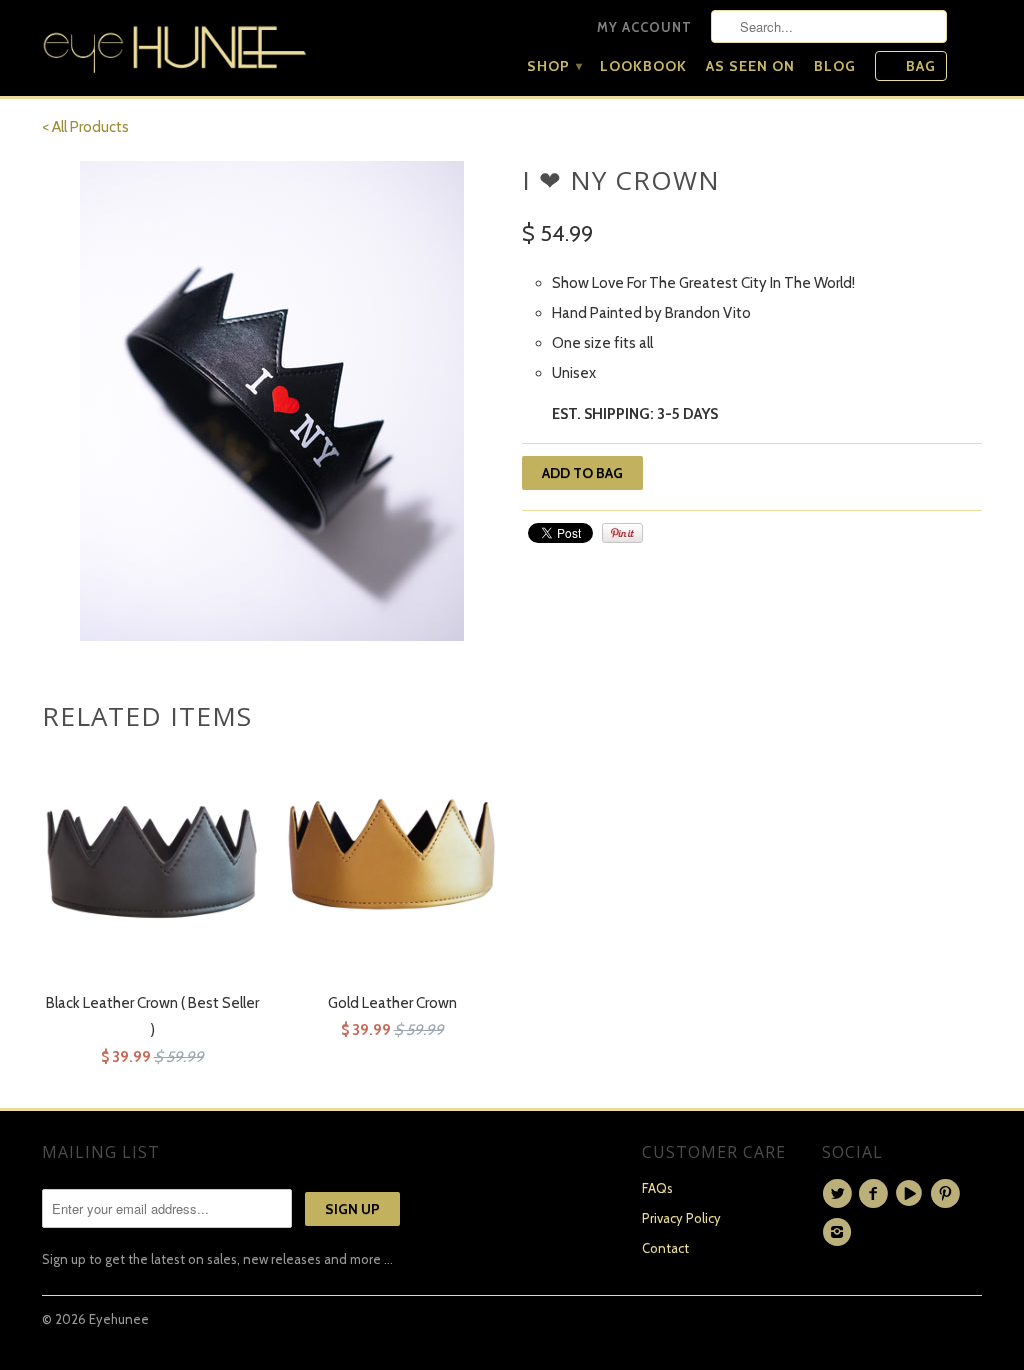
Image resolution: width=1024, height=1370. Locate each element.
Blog (835, 66)
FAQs (657, 1188)
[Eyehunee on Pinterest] (948, 1194)
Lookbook (643, 66)
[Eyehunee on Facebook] (876, 1194)
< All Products (85, 127)
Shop (554, 66)
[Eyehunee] (174, 44)
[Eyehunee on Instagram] (840, 1232)
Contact (665, 1248)
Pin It (622, 533)
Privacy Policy (681, 1218)
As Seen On (750, 66)
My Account (644, 27)
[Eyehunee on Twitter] (840, 1194)
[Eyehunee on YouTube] (912, 1194)
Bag (921, 66)
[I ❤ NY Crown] (272, 401)
